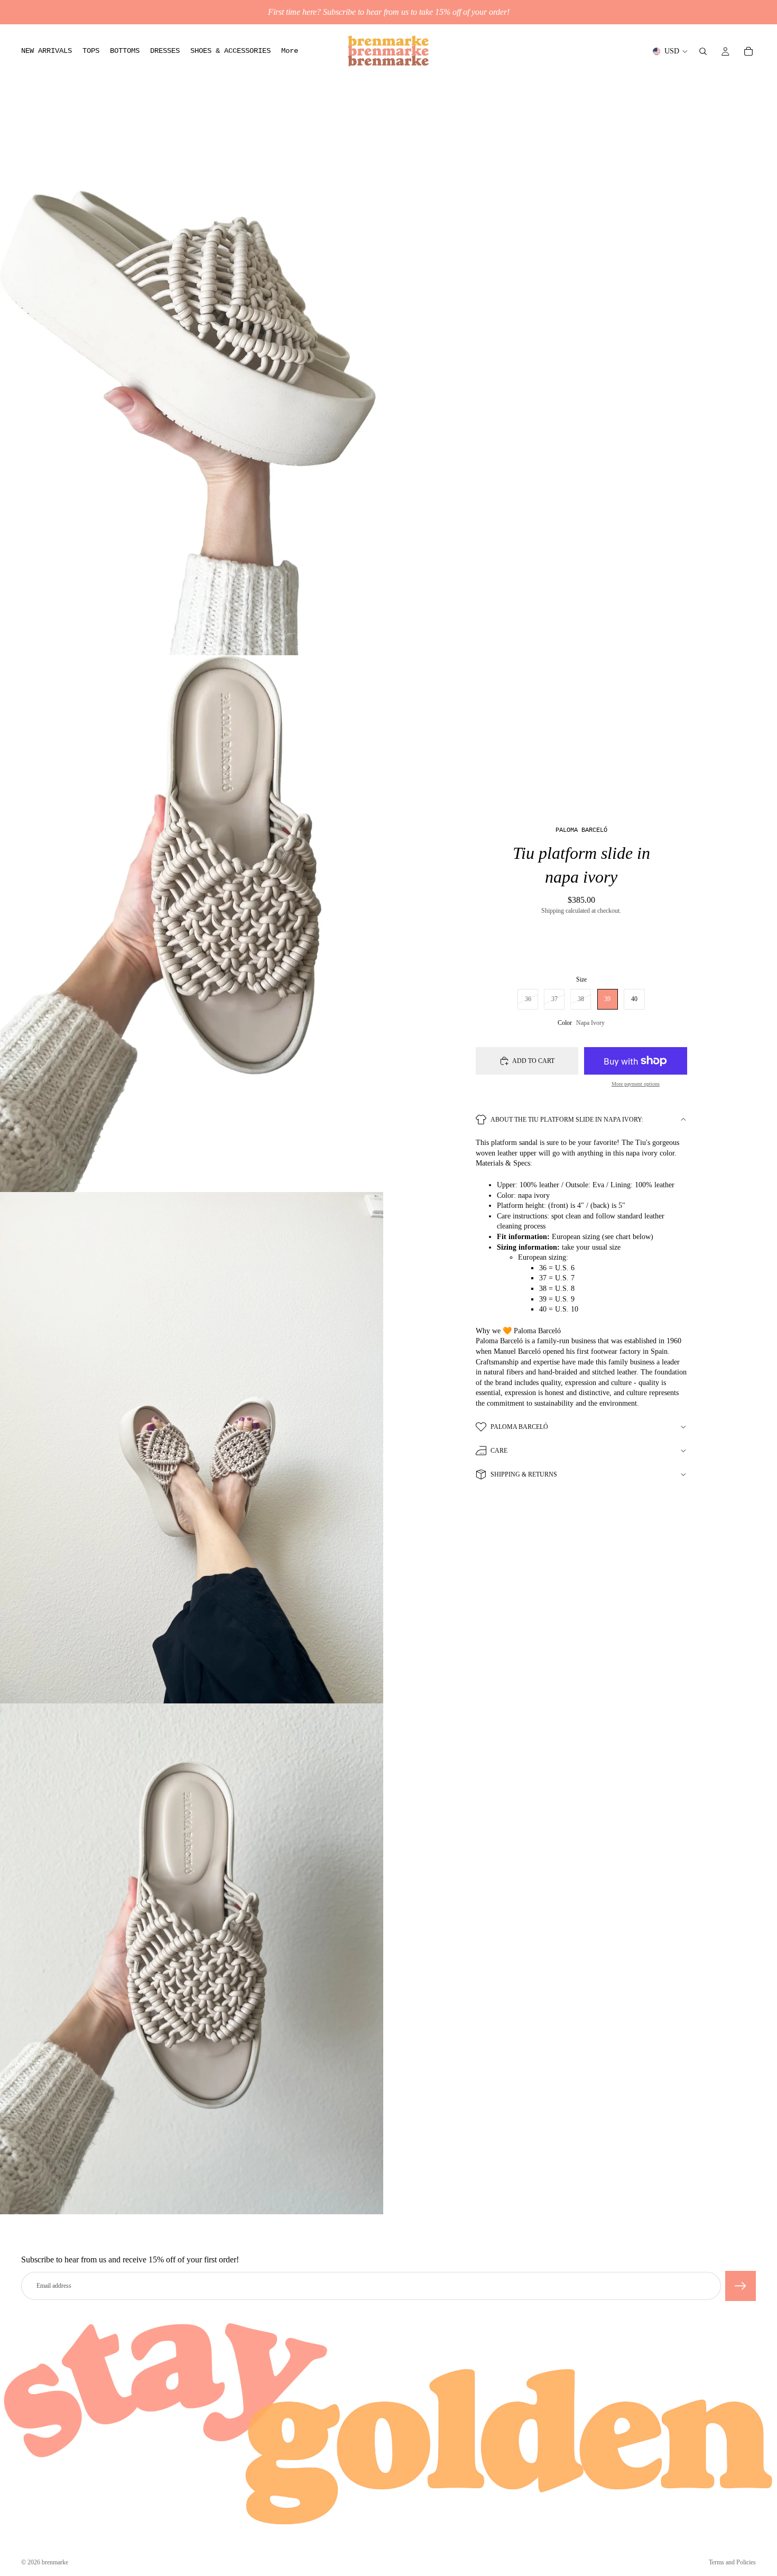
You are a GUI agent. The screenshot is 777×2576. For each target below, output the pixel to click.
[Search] (703, 51)
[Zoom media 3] (192, 1448)
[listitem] (290, 51)
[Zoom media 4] (192, 1959)
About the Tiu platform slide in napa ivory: (567, 1120)
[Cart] (748, 51)
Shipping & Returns (524, 1474)
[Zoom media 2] (192, 924)
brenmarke (55, 2562)
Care (499, 1451)
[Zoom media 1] (192, 386)
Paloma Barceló (519, 1427)
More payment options (636, 1084)
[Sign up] (741, 2286)
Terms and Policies (732, 2562)
